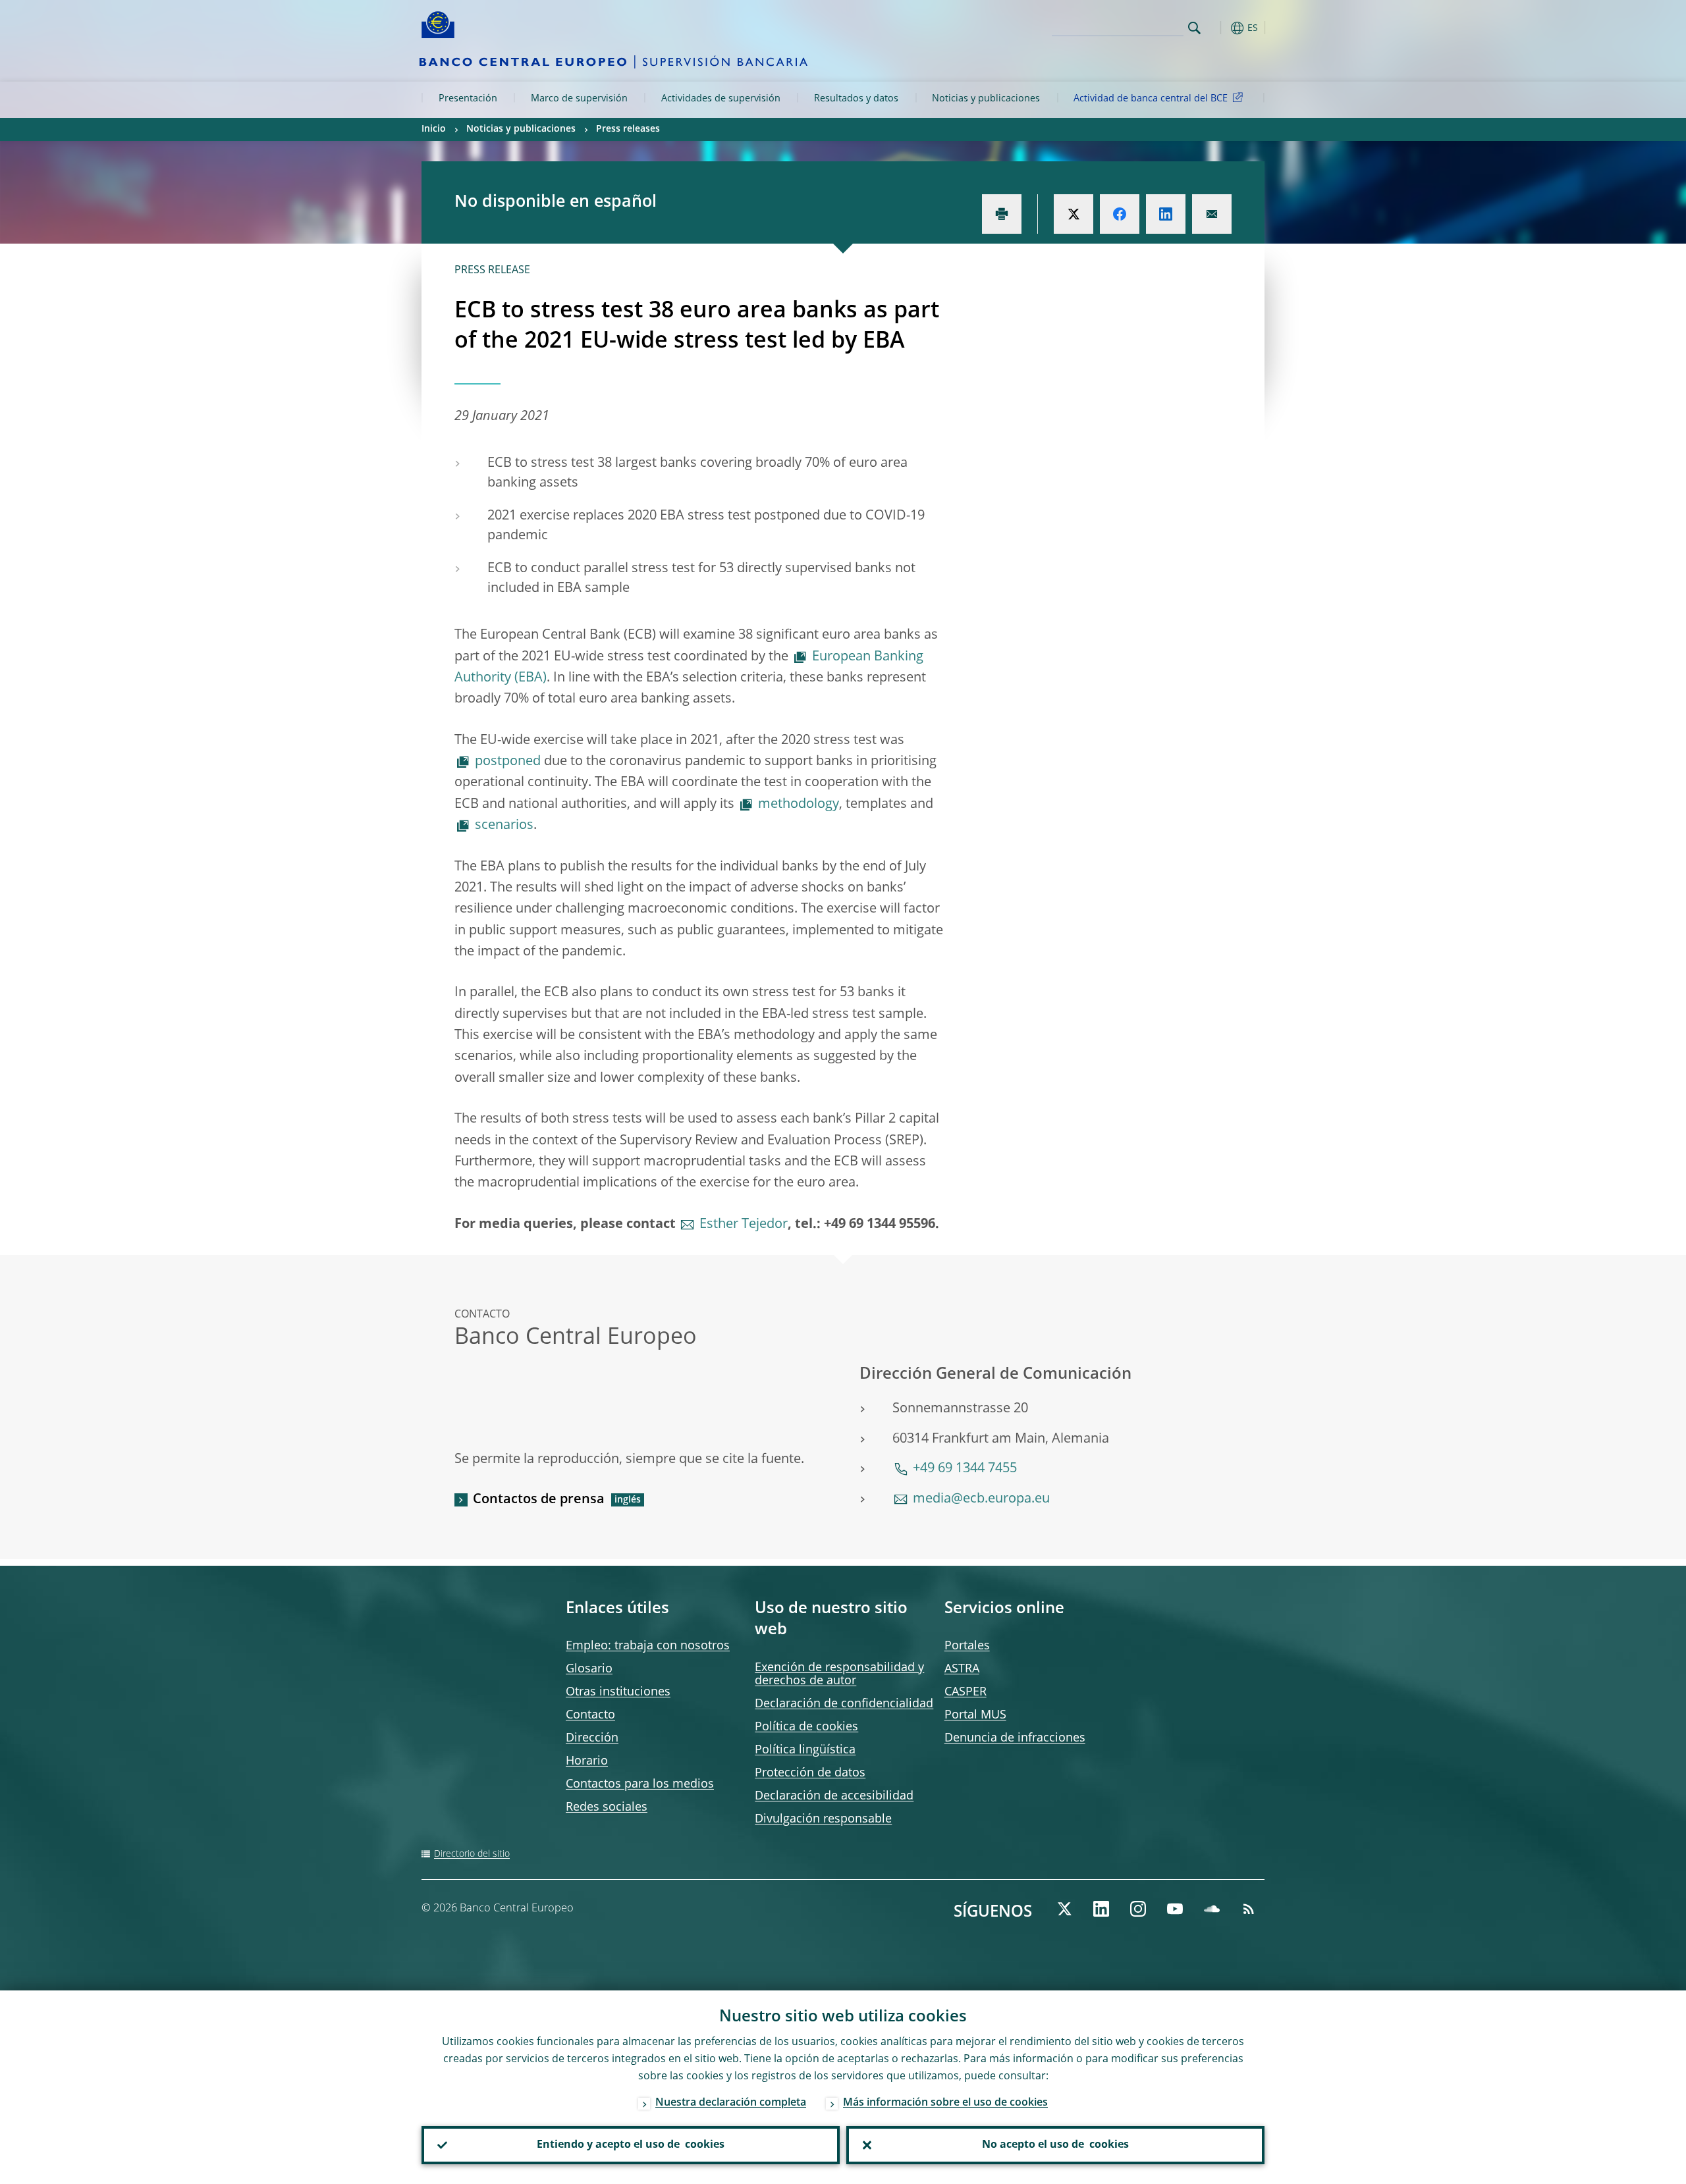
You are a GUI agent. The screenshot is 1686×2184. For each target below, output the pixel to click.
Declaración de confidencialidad (844, 1704)
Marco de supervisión (579, 99)
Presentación (468, 99)
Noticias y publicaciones (986, 99)
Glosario (589, 1669)
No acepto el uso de (1055, 2145)
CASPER (965, 1692)
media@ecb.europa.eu (981, 1499)
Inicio (434, 129)
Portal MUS (975, 1715)
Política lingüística (805, 1750)
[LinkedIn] (1101, 1909)
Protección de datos (810, 1773)
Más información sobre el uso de (945, 2103)
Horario (587, 1761)
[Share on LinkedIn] (1166, 214)
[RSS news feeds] (1249, 1909)
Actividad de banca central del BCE (1151, 99)
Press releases (628, 129)
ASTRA (962, 1669)
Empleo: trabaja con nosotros (648, 1646)
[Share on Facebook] (1120, 214)
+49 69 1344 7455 (965, 1469)
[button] (1218, 28)
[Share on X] (1074, 214)
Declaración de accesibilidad (834, 1796)
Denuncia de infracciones (1015, 1738)
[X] (1064, 1909)
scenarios (504, 826)
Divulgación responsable (823, 1819)
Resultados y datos (856, 99)
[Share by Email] (1212, 214)
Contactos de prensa (539, 1500)
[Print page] (1002, 214)
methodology (799, 805)
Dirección (592, 1738)
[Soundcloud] (1212, 1909)
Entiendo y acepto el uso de (631, 2145)
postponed (508, 762)
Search (1194, 28)
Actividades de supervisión (721, 99)
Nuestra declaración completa (731, 2103)
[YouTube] (1175, 1909)
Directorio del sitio (472, 1854)
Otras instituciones (618, 1692)
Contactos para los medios (640, 1784)
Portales (967, 1646)
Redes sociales (607, 1807)
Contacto (590, 1715)
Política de (806, 1727)
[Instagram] (1138, 1909)
